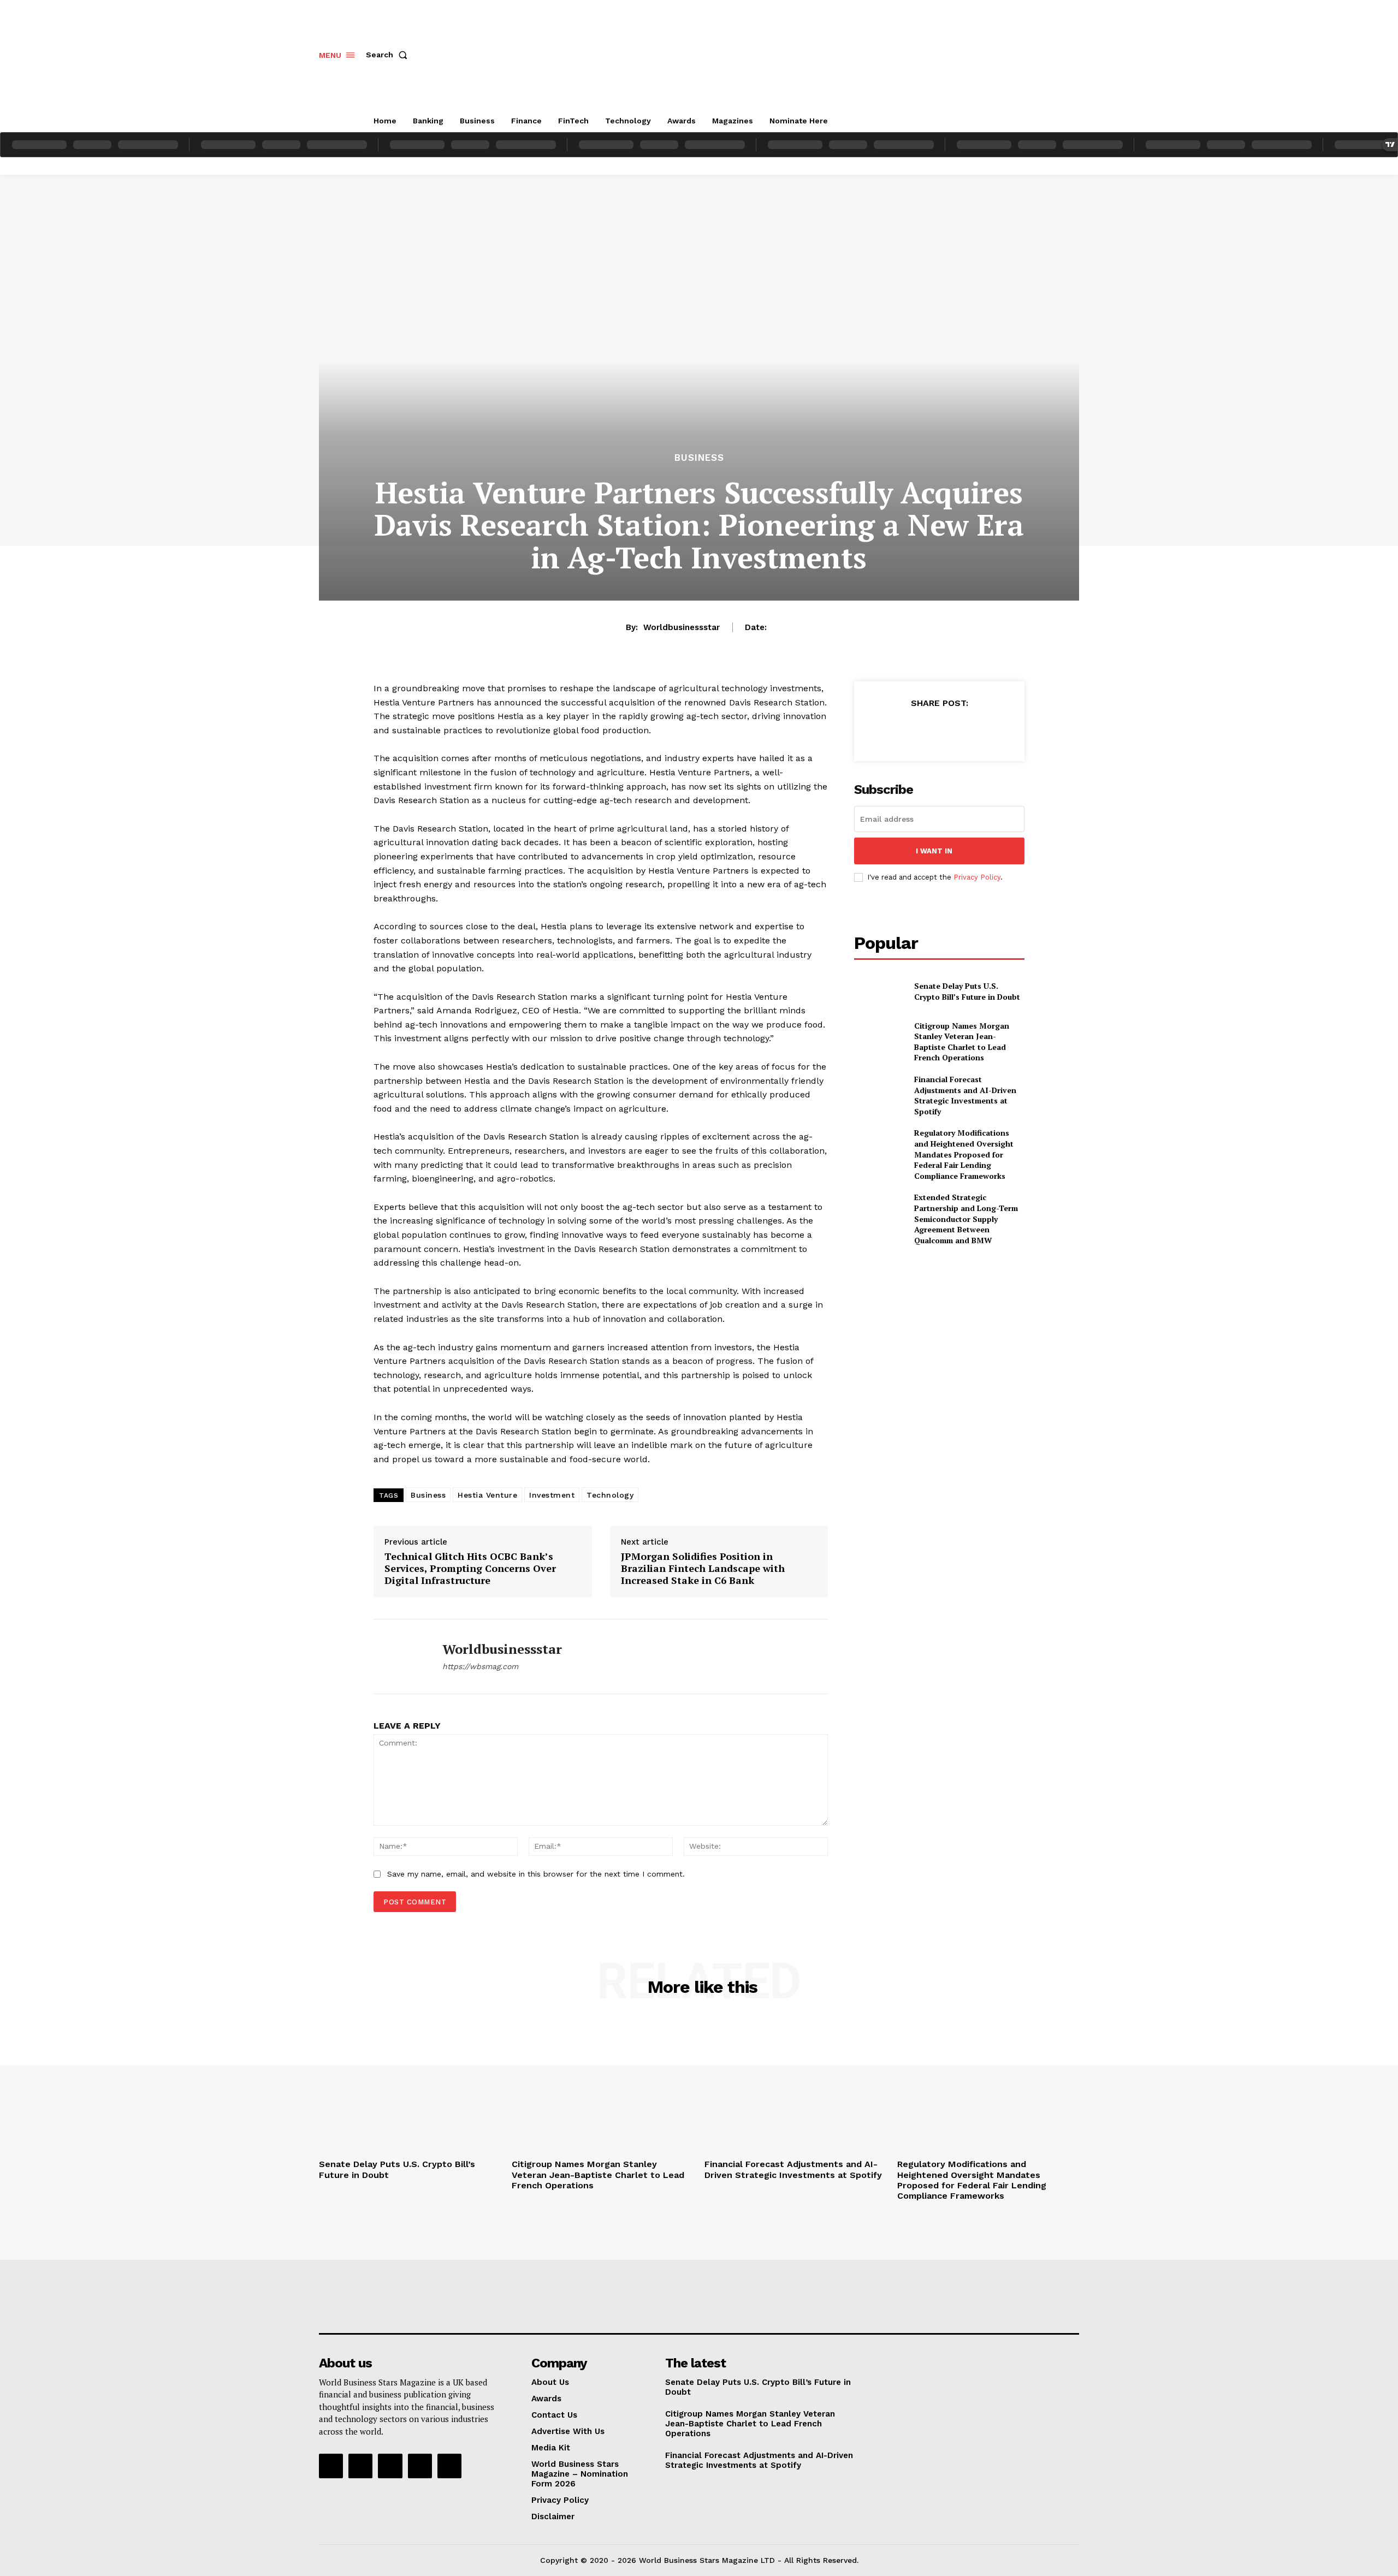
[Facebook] (888, 730)
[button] (389, 55)
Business (699, 458)
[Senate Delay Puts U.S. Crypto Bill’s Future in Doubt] (879, 991)
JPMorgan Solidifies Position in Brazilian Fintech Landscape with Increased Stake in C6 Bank (703, 1568)
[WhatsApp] (964, 730)
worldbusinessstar (682, 627)
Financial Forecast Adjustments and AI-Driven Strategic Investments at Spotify (965, 1095)
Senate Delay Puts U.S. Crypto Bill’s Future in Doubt (967, 991)
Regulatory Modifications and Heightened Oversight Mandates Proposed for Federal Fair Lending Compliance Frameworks (964, 1154)
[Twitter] (914, 730)
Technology (610, 1495)
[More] (990, 730)
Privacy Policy (977, 877)
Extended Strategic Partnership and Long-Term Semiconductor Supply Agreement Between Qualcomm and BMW (966, 1218)
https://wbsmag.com (480, 1666)
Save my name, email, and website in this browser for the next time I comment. (536, 1874)
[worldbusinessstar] (400, 1657)
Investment (552, 1495)
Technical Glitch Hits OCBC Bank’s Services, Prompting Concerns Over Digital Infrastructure (470, 1568)
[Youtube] (449, 2466)
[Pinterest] (939, 730)
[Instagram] (360, 2466)
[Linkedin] (390, 2466)
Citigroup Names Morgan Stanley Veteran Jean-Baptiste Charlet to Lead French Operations (962, 1042)
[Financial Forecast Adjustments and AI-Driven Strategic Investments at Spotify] (879, 1092)
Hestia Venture (487, 1495)
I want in (934, 851)
